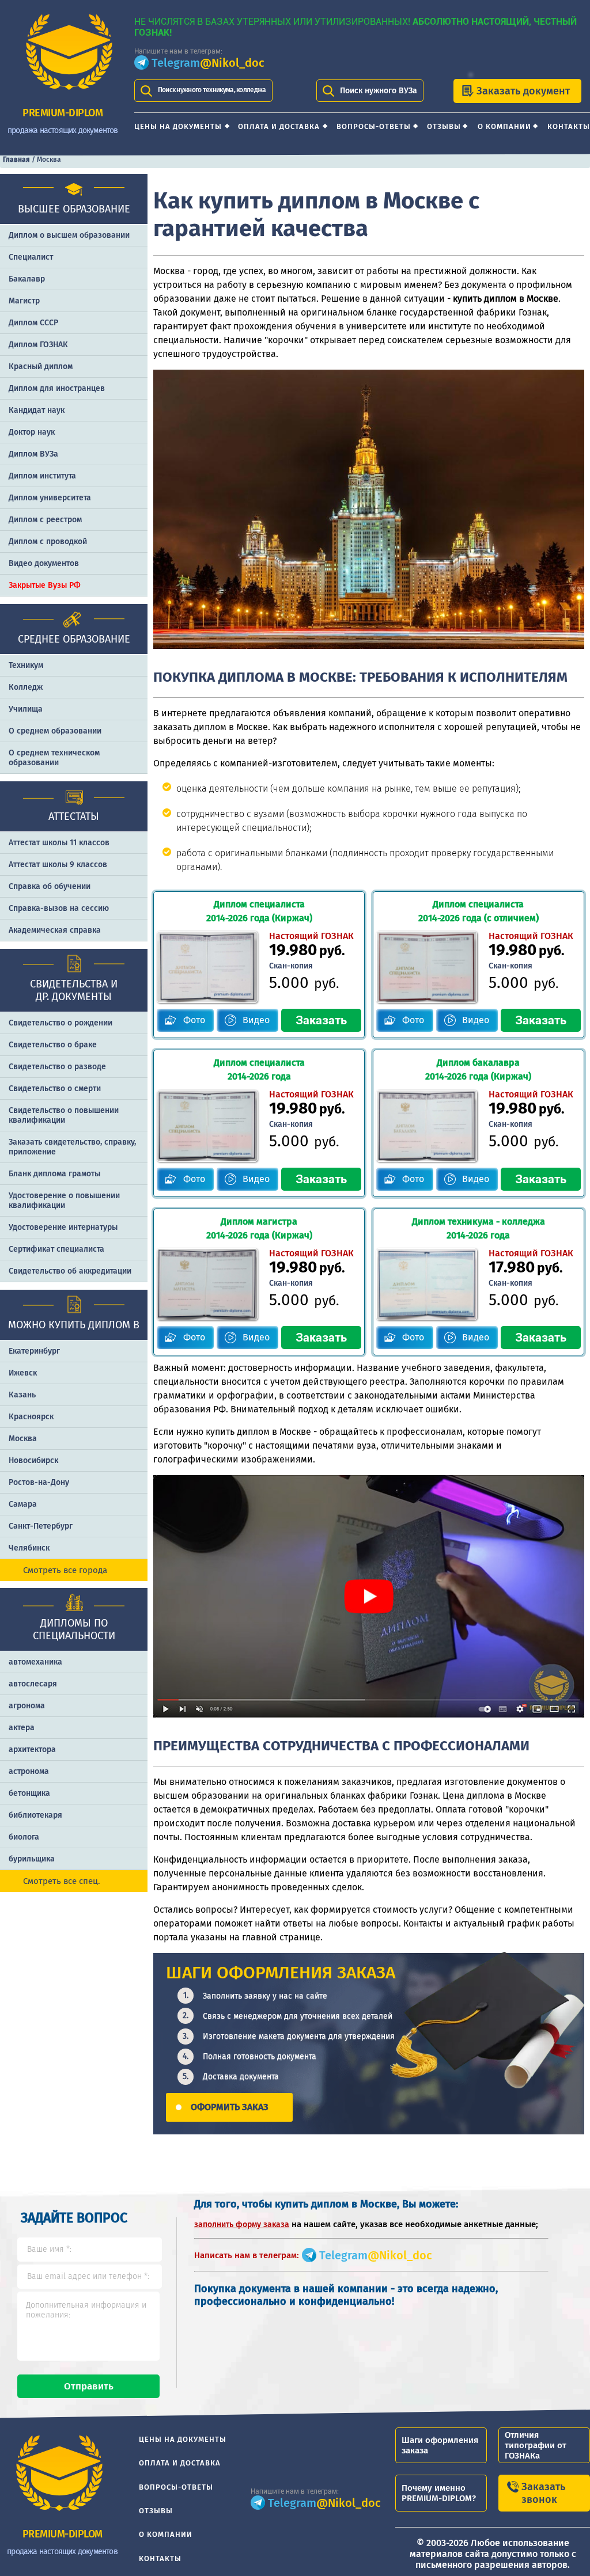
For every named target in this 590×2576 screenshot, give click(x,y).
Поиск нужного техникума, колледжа (212, 90)
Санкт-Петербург (41, 1526)
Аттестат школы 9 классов (58, 865)
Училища (26, 709)
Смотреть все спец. (62, 1881)
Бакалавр (27, 279)
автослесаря (33, 1684)
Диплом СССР (33, 323)
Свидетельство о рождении (60, 1023)
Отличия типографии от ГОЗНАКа (536, 2445)
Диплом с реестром (45, 520)
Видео (256, 1020)
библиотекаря (35, 1815)
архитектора (32, 1749)
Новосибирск (33, 1460)
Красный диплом (41, 366)
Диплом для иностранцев (57, 388)
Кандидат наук (37, 410)
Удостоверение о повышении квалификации (64, 1200)
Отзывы (444, 126)
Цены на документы (178, 126)
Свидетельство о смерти (55, 1088)
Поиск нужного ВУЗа (379, 91)
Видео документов (44, 563)
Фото (194, 1020)
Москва (23, 1439)
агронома (27, 1706)
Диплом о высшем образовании (69, 235)
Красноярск (31, 1417)
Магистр (24, 301)
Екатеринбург (34, 1351)
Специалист (31, 257)
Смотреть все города (65, 1570)
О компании (504, 126)
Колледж (26, 687)
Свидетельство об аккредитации (70, 1271)
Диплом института (42, 476)
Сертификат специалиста (56, 1249)
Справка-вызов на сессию (59, 908)
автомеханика (35, 1662)
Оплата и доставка (279, 126)
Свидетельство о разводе (57, 1067)
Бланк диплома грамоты (54, 1174)
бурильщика (32, 1859)
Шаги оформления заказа (440, 2445)
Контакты (569, 126)
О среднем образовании (55, 731)
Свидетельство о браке (53, 1045)
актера (22, 1728)
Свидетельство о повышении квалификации (64, 1115)
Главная (16, 159)
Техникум (26, 665)
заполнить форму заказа (242, 2224)
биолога (24, 1837)
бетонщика (29, 1793)
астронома (29, 1771)
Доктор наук (32, 432)
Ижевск (23, 1373)
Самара (23, 1504)
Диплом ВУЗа (33, 454)
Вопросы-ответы (374, 126)
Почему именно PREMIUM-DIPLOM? (439, 2493)
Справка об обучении (50, 886)
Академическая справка (55, 930)
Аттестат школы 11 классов (59, 843)
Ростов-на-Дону (39, 1482)
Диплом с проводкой (48, 542)
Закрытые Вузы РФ (45, 585)
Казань (22, 1395)
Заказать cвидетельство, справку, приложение (72, 1147)
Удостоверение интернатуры (63, 1227)
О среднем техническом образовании (54, 758)
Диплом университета (50, 498)
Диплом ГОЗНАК (38, 345)
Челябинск (29, 1548)
